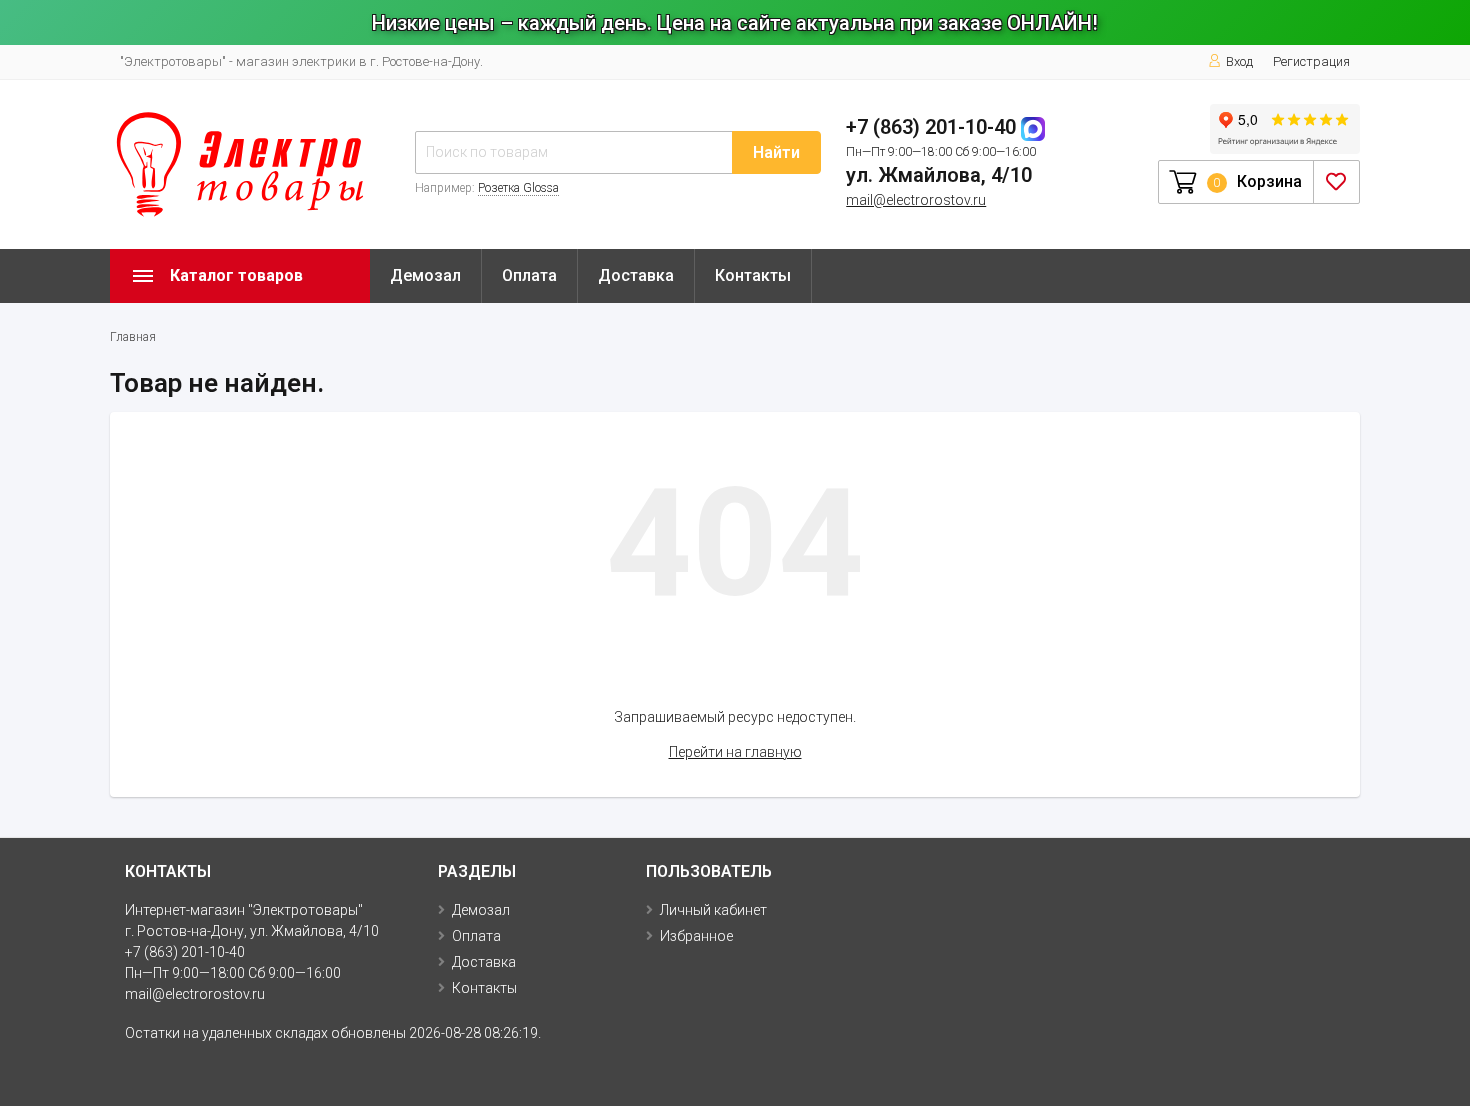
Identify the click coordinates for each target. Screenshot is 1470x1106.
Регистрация (1311, 61)
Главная (133, 337)
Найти (776, 152)
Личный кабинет (713, 910)
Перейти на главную (735, 752)
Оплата (529, 275)
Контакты (753, 275)
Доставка (636, 275)
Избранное (696, 936)
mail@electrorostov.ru (916, 200)
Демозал (425, 275)
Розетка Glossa (518, 188)
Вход (1239, 61)
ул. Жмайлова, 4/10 (939, 175)
